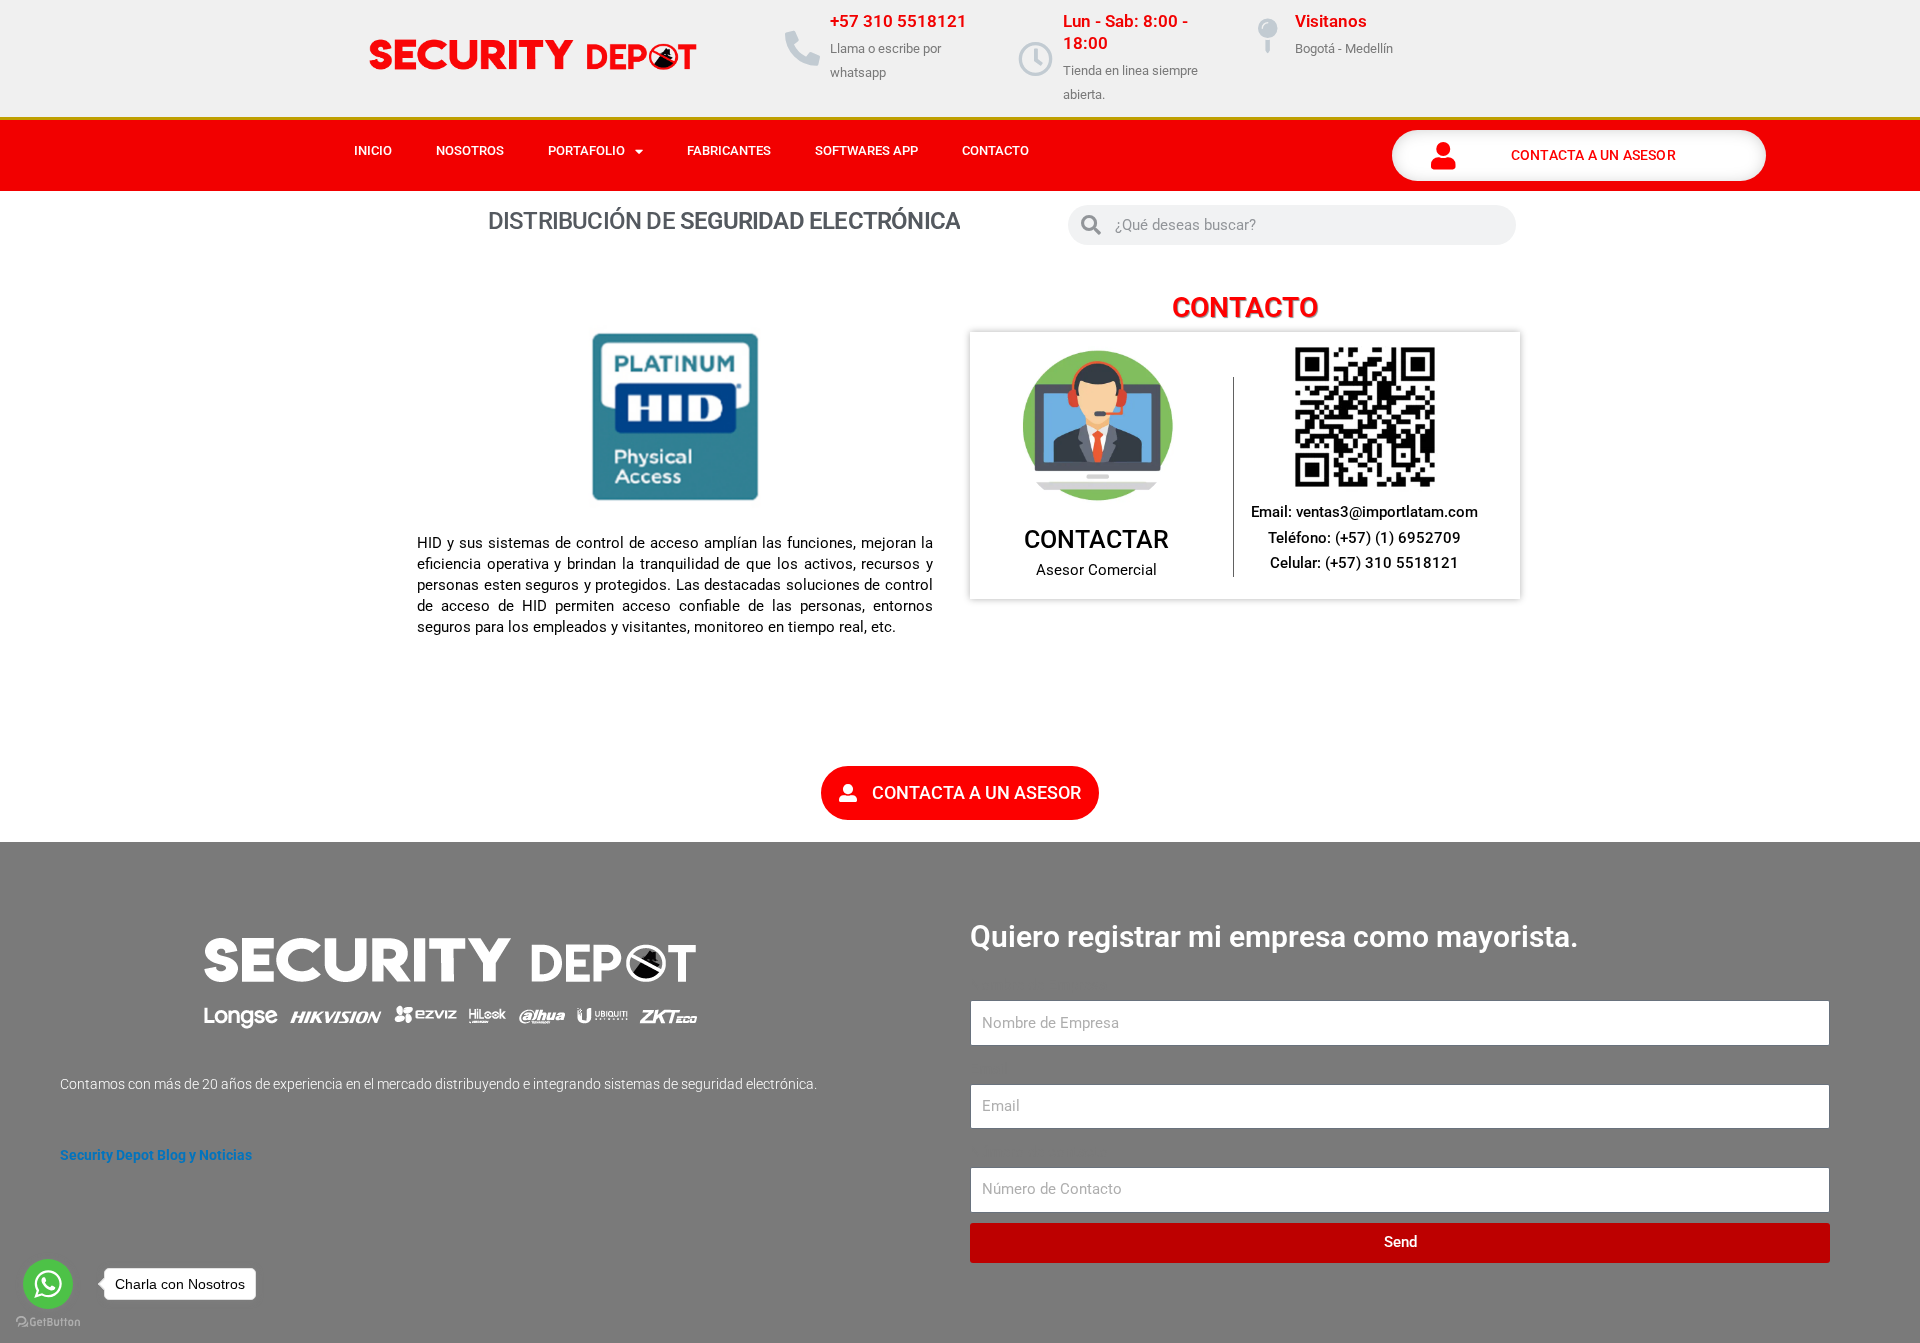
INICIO (373, 150)
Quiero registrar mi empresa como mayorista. (1274, 936)
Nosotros (470, 150)
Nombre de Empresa (1038, 985)
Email (989, 1069)
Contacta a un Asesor (1593, 155)
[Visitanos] (1267, 35)
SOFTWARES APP (866, 150)
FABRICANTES (729, 150)
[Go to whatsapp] (48, 1284)
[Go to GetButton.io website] (48, 1322)
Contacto (995, 150)
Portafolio (586, 150)
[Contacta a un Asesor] (1444, 156)
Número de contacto (1039, 1152)
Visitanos (1331, 21)
